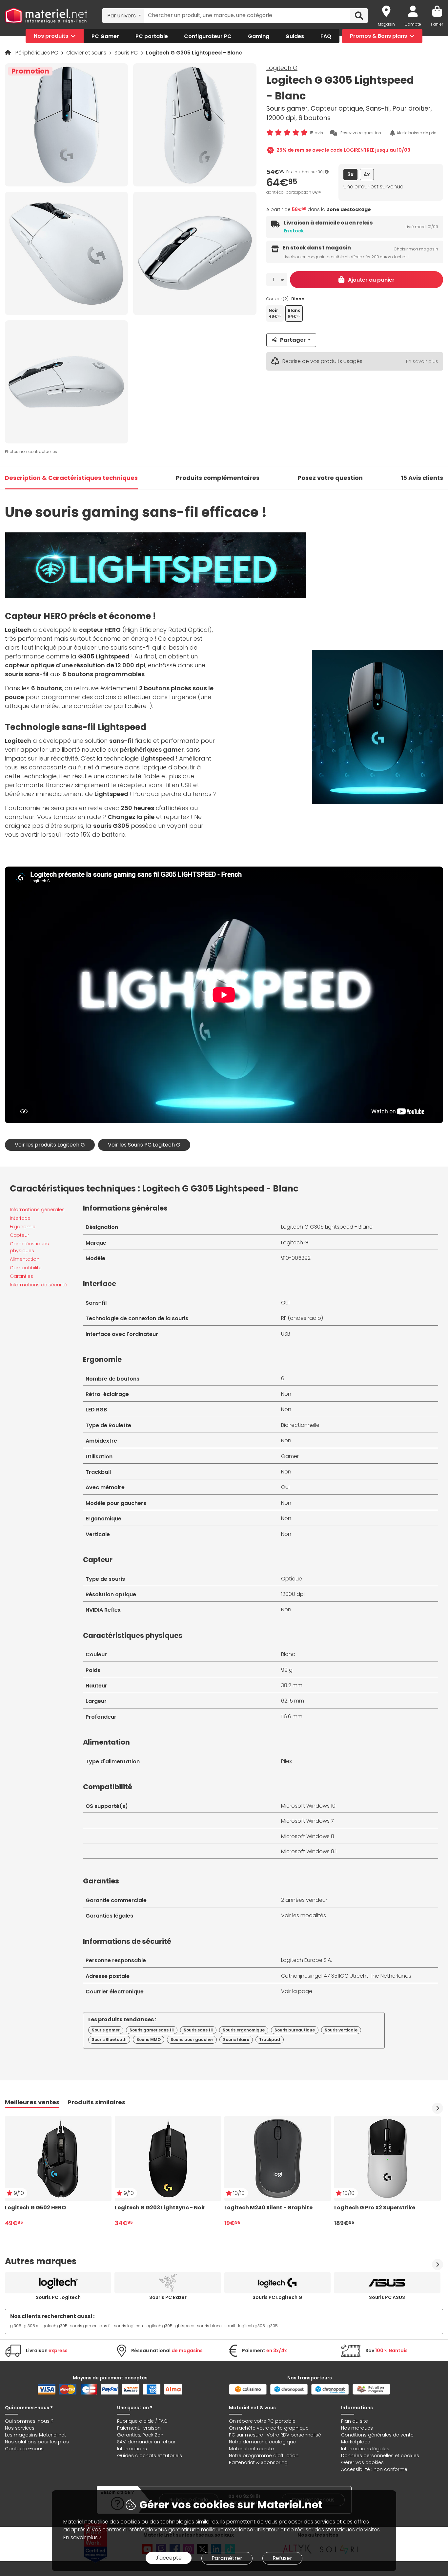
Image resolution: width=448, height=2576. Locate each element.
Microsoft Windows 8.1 (309, 1851)
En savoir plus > (82, 2537)
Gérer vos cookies (362, 2462)
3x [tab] (350, 174)
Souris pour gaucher (192, 2039)
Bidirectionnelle (300, 1425)
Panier (437, 24)
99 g (287, 1670)
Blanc (288, 1654)
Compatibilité (26, 1268)
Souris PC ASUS (387, 2297)
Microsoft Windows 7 (307, 1821)
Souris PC (127, 53)
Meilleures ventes (32, 2102)
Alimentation (25, 1259)
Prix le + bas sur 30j (305, 172)
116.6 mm (292, 1717)
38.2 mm (292, 1685)
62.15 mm (293, 1701)
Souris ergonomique (244, 2030)
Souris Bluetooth (109, 2039)
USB (286, 1334)
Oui (285, 1303)
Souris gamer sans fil (152, 2030)
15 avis (316, 133)
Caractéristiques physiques (29, 1247)
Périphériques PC (37, 53)
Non (286, 1394)
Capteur (20, 1235)
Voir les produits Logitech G (50, 1145)
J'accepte (169, 2558)
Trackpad (270, 2039)
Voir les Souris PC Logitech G (144, 1145)
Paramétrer (227, 2558)
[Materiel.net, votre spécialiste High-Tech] (46, 16)
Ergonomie (23, 1227)
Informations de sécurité (39, 1285)
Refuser (282, 2558)
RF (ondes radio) (302, 1318)
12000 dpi (293, 1594)
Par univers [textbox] (122, 16)
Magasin (386, 24)
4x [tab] (367, 174)
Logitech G (282, 68)
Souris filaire (236, 2039)
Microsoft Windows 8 (308, 1836)
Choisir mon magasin (416, 249)
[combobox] (123, 15)
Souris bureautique (295, 2030)
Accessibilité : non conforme (374, 2469)
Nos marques (357, 2428)
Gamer (290, 1456)
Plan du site (355, 2421)
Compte (413, 24)
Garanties (21, 1276)
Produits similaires (96, 2102)
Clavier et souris (87, 53)
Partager (293, 340)
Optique (292, 1579)
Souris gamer (106, 2030)
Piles (286, 1761)
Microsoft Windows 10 (308, 1806)
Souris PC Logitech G (277, 2297)
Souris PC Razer (168, 2297)
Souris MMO (149, 2039)
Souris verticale (341, 2030)
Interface (20, 1218)
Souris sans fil (198, 2030)
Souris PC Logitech (58, 2297)
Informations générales (37, 1210)
